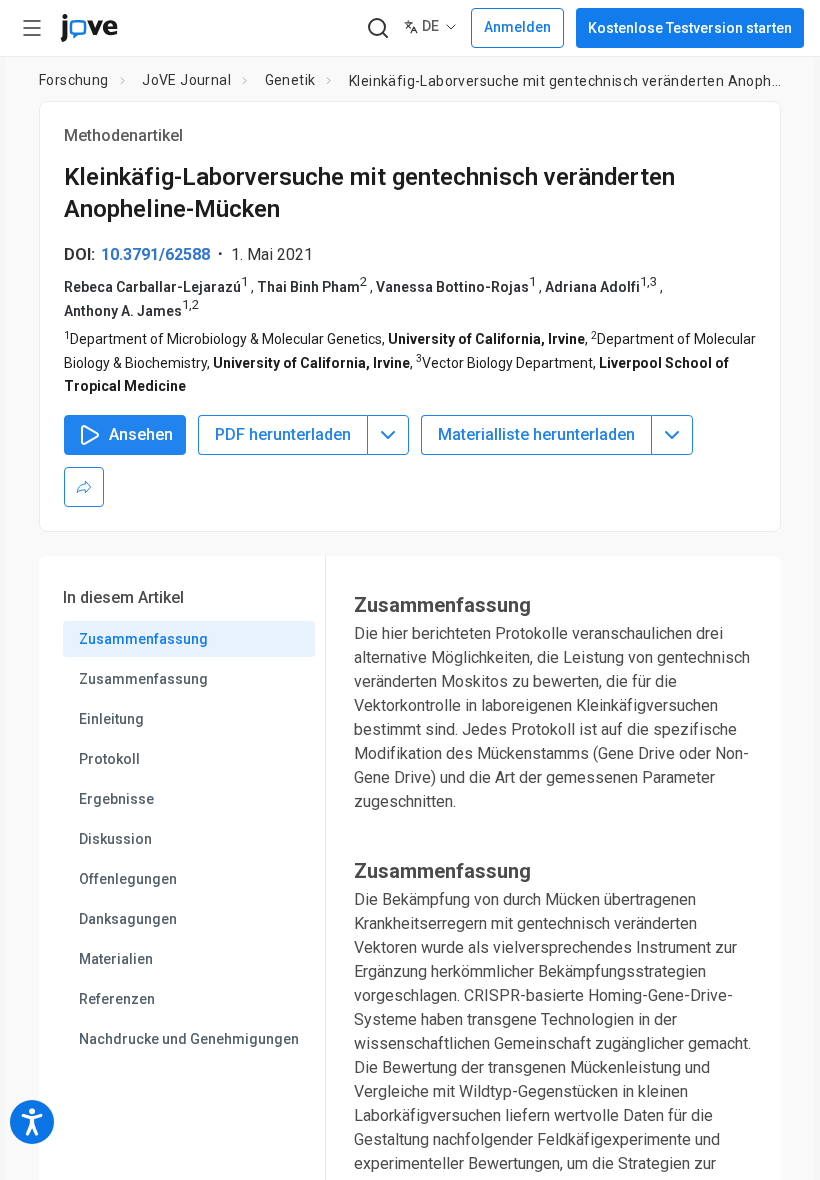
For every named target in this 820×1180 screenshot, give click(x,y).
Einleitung (111, 719)
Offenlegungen (128, 879)
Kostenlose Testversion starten (690, 28)
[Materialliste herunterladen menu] (672, 435)
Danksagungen (128, 919)
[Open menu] (32, 28)
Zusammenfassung (143, 639)
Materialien (116, 959)
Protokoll (109, 759)
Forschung (74, 80)
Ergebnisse (116, 799)
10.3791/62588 (155, 254)
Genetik (290, 80)
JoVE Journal (186, 80)
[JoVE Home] (89, 28)
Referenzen (117, 999)
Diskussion (115, 839)
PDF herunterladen (283, 434)
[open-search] (377, 28)
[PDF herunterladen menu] (388, 435)
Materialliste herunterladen (536, 434)
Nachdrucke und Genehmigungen (189, 1039)
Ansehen (141, 434)
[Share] (84, 487)
